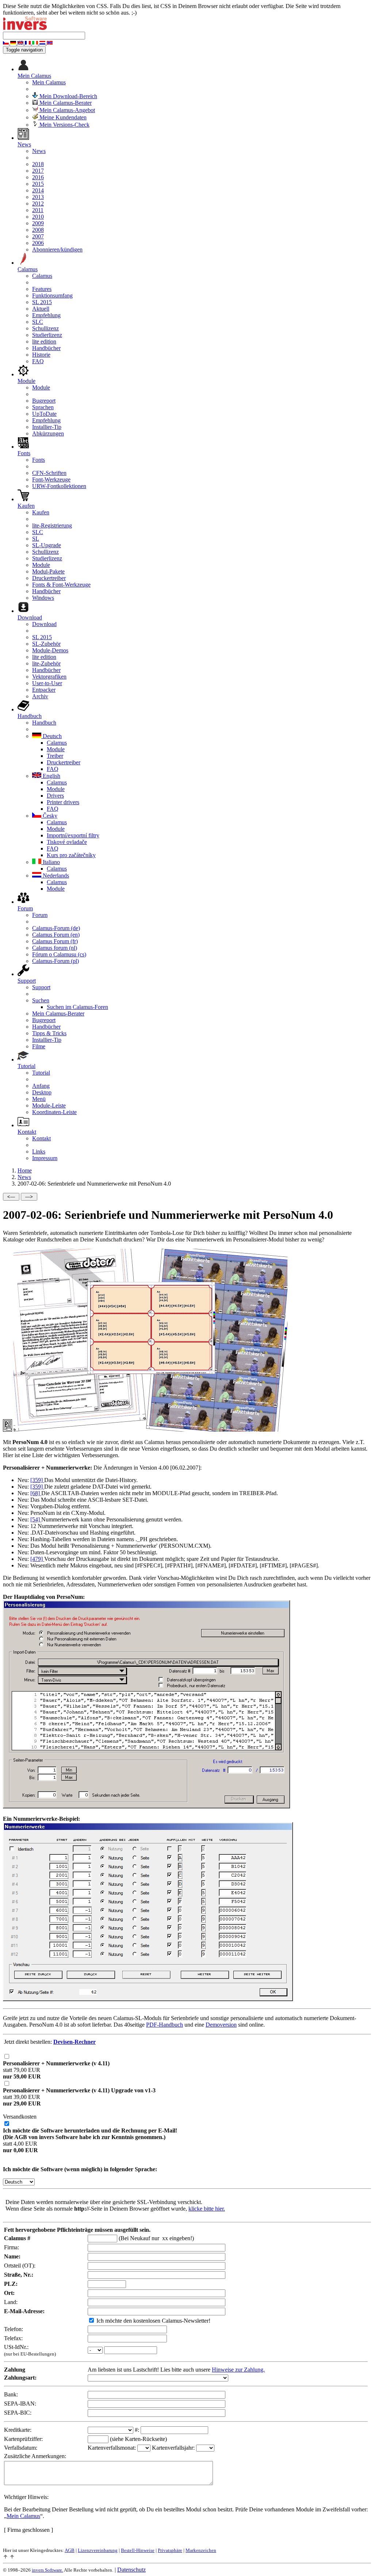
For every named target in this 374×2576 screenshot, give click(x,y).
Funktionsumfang (52, 295)
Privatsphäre (170, 2550)
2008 (38, 230)
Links (39, 1151)
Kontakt (41, 1138)
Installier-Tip (47, 427)
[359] (37, 1480)
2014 (38, 190)
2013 (38, 197)
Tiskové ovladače (67, 842)
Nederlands (55, 876)
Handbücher (46, 348)
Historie (41, 355)
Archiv (40, 696)
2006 (38, 243)
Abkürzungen (48, 433)
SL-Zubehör (46, 644)
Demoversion (221, 2025)
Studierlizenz (47, 335)
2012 (38, 204)
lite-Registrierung (52, 525)
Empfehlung (46, 315)
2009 (38, 223)
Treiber (55, 756)
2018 (38, 164)
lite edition (44, 341)
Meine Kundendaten (62, 117)
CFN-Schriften (49, 473)
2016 (38, 177)
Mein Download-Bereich (68, 96)
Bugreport (44, 401)
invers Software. (47, 2570)
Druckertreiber (49, 578)
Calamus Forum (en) (56, 935)
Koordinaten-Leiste (54, 1112)
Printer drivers (63, 802)
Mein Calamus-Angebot (66, 110)
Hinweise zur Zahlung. (238, 2370)
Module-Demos (50, 650)
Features (42, 289)
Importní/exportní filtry (73, 835)
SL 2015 (42, 302)
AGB (70, 2550)
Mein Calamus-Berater (65, 103)
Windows (43, 598)
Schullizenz (45, 328)
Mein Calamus (49, 82)
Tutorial (41, 1073)
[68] (36, 1493)
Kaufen (41, 512)
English (51, 776)
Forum (40, 915)
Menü (39, 1099)
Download (44, 624)
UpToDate (44, 414)
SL (36, 539)
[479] (37, 1559)
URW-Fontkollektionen (59, 486)
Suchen (41, 1000)
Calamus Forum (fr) (55, 941)
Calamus (42, 276)
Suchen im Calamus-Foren (77, 1007)
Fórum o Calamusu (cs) (59, 954)
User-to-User (47, 683)
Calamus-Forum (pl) (56, 961)
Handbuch (44, 723)
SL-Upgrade (47, 545)
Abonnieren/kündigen (57, 249)
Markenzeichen (201, 2550)
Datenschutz (131, 2570)
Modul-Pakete (48, 571)
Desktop (42, 1092)
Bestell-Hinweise (138, 2550)
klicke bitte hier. (207, 2209)
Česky (49, 816)
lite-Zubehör (46, 663)
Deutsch (51, 736)
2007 (38, 236)
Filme (39, 1046)
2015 (38, 184)
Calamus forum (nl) (55, 948)
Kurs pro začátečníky (71, 855)
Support (41, 987)
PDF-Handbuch (165, 2025)
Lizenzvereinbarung (98, 2550)
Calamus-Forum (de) (56, 928)
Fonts (39, 460)
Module (41, 387)
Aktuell (41, 309)
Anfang (41, 1086)
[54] (36, 1519)
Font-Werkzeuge (51, 479)
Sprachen (43, 407)
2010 (38, 217)
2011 (38, 210)
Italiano (51, 862)
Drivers (55, 796)
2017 (38, 171)
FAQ (38, 361)
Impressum (45, 1158)
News (39, 151)
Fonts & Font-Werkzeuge (61, 585)
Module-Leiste (49, 1105)
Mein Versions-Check (64, 125)
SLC (38, 322)
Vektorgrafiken (49, 677)
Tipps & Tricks (49, 1033)
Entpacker (44, 690)
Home (25, 1170)
